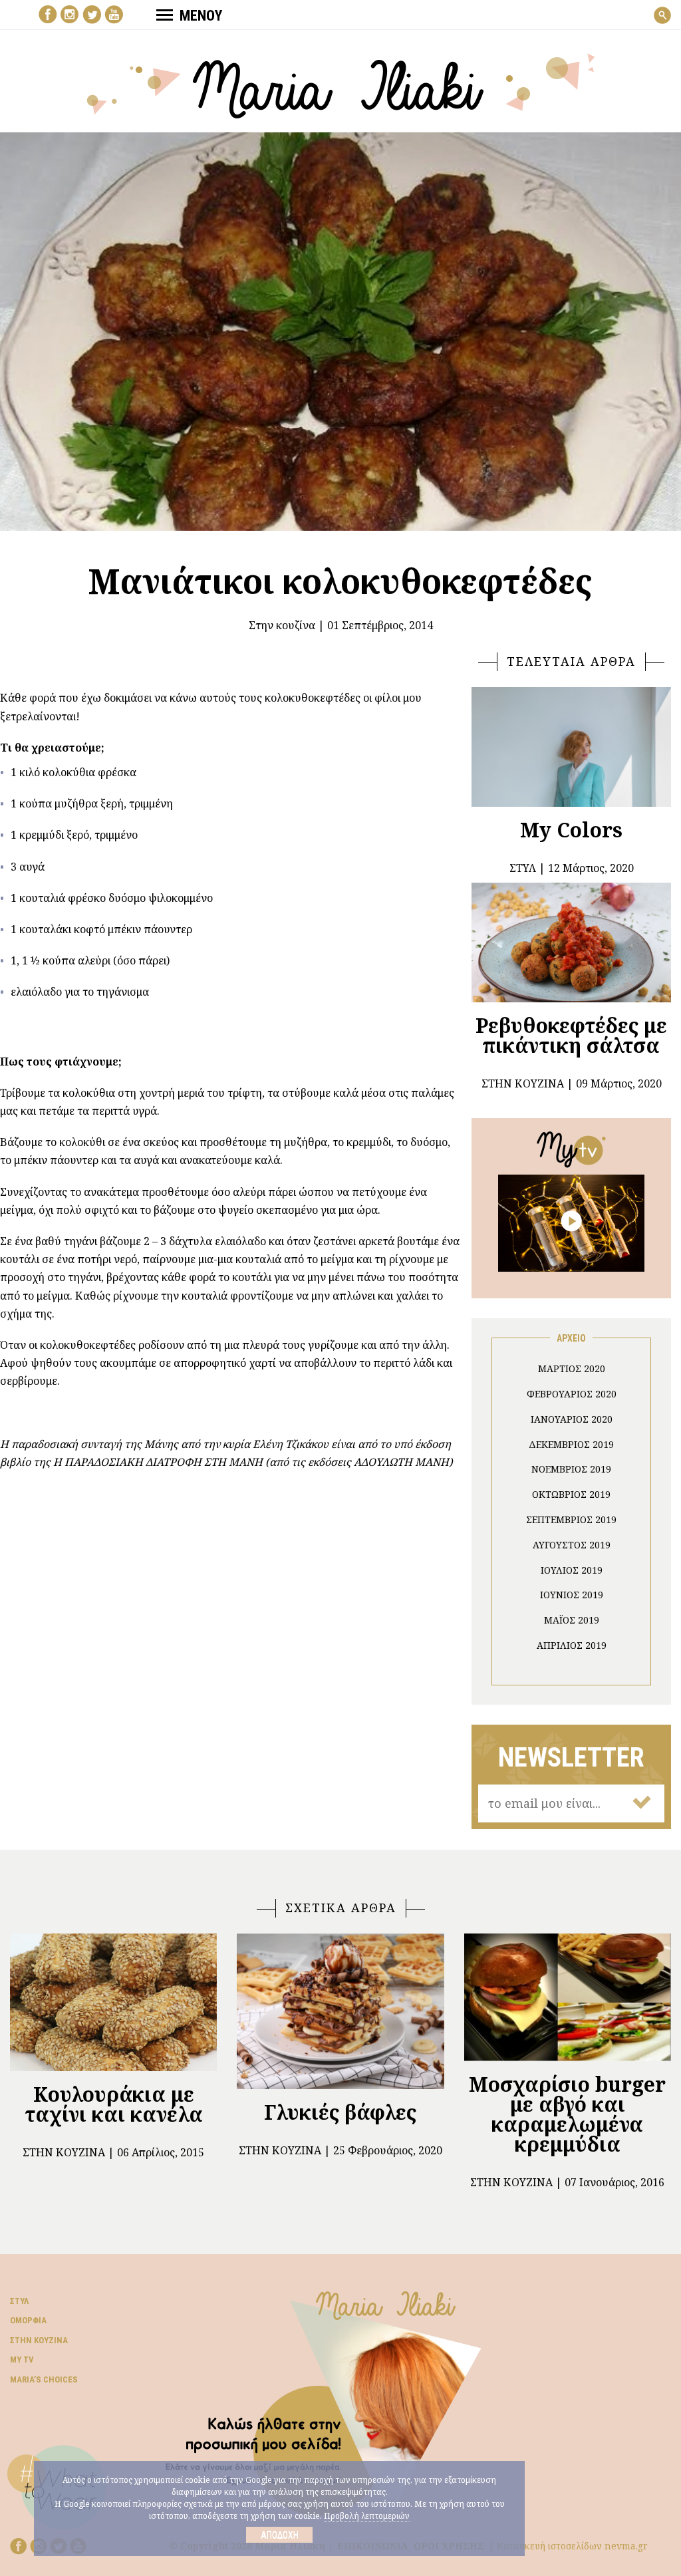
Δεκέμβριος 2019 (571, 1444)
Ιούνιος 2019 (572, 1595)
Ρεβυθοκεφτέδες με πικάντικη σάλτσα (571, 1035)
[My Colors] (571, 747)
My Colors (571, 830)
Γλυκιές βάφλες (340, 2112)
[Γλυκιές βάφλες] (340, 2011)
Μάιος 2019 (572, 1620)
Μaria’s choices (44, 2379)
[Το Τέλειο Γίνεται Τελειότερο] (571, 1222)
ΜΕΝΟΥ (201, 16)
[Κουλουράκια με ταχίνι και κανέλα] (113, 2003)
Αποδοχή (280, 2535)
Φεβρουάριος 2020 (572, 1394)
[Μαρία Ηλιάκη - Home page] (341, 84)
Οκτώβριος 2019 (571, 1494)
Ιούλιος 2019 (572, 1570)
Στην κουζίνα (282, 625)
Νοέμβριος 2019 (571, 1469)
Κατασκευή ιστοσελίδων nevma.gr (572, 2546)
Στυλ (19, 2301)
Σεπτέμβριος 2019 (571, 1519)
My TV (22, 2360)
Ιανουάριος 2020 (572, 1419)
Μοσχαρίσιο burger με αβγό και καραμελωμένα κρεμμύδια (567, 2114)
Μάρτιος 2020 (572, 1368)
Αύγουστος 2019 (572, 1545)
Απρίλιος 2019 (572, 1645)
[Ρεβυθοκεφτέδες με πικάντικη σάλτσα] (571, 942)
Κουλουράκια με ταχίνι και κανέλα (114, 2104)
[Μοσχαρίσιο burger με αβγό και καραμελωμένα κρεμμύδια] (568, 1997)
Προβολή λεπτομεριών (367, 2516)
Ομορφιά (28, 2320)
